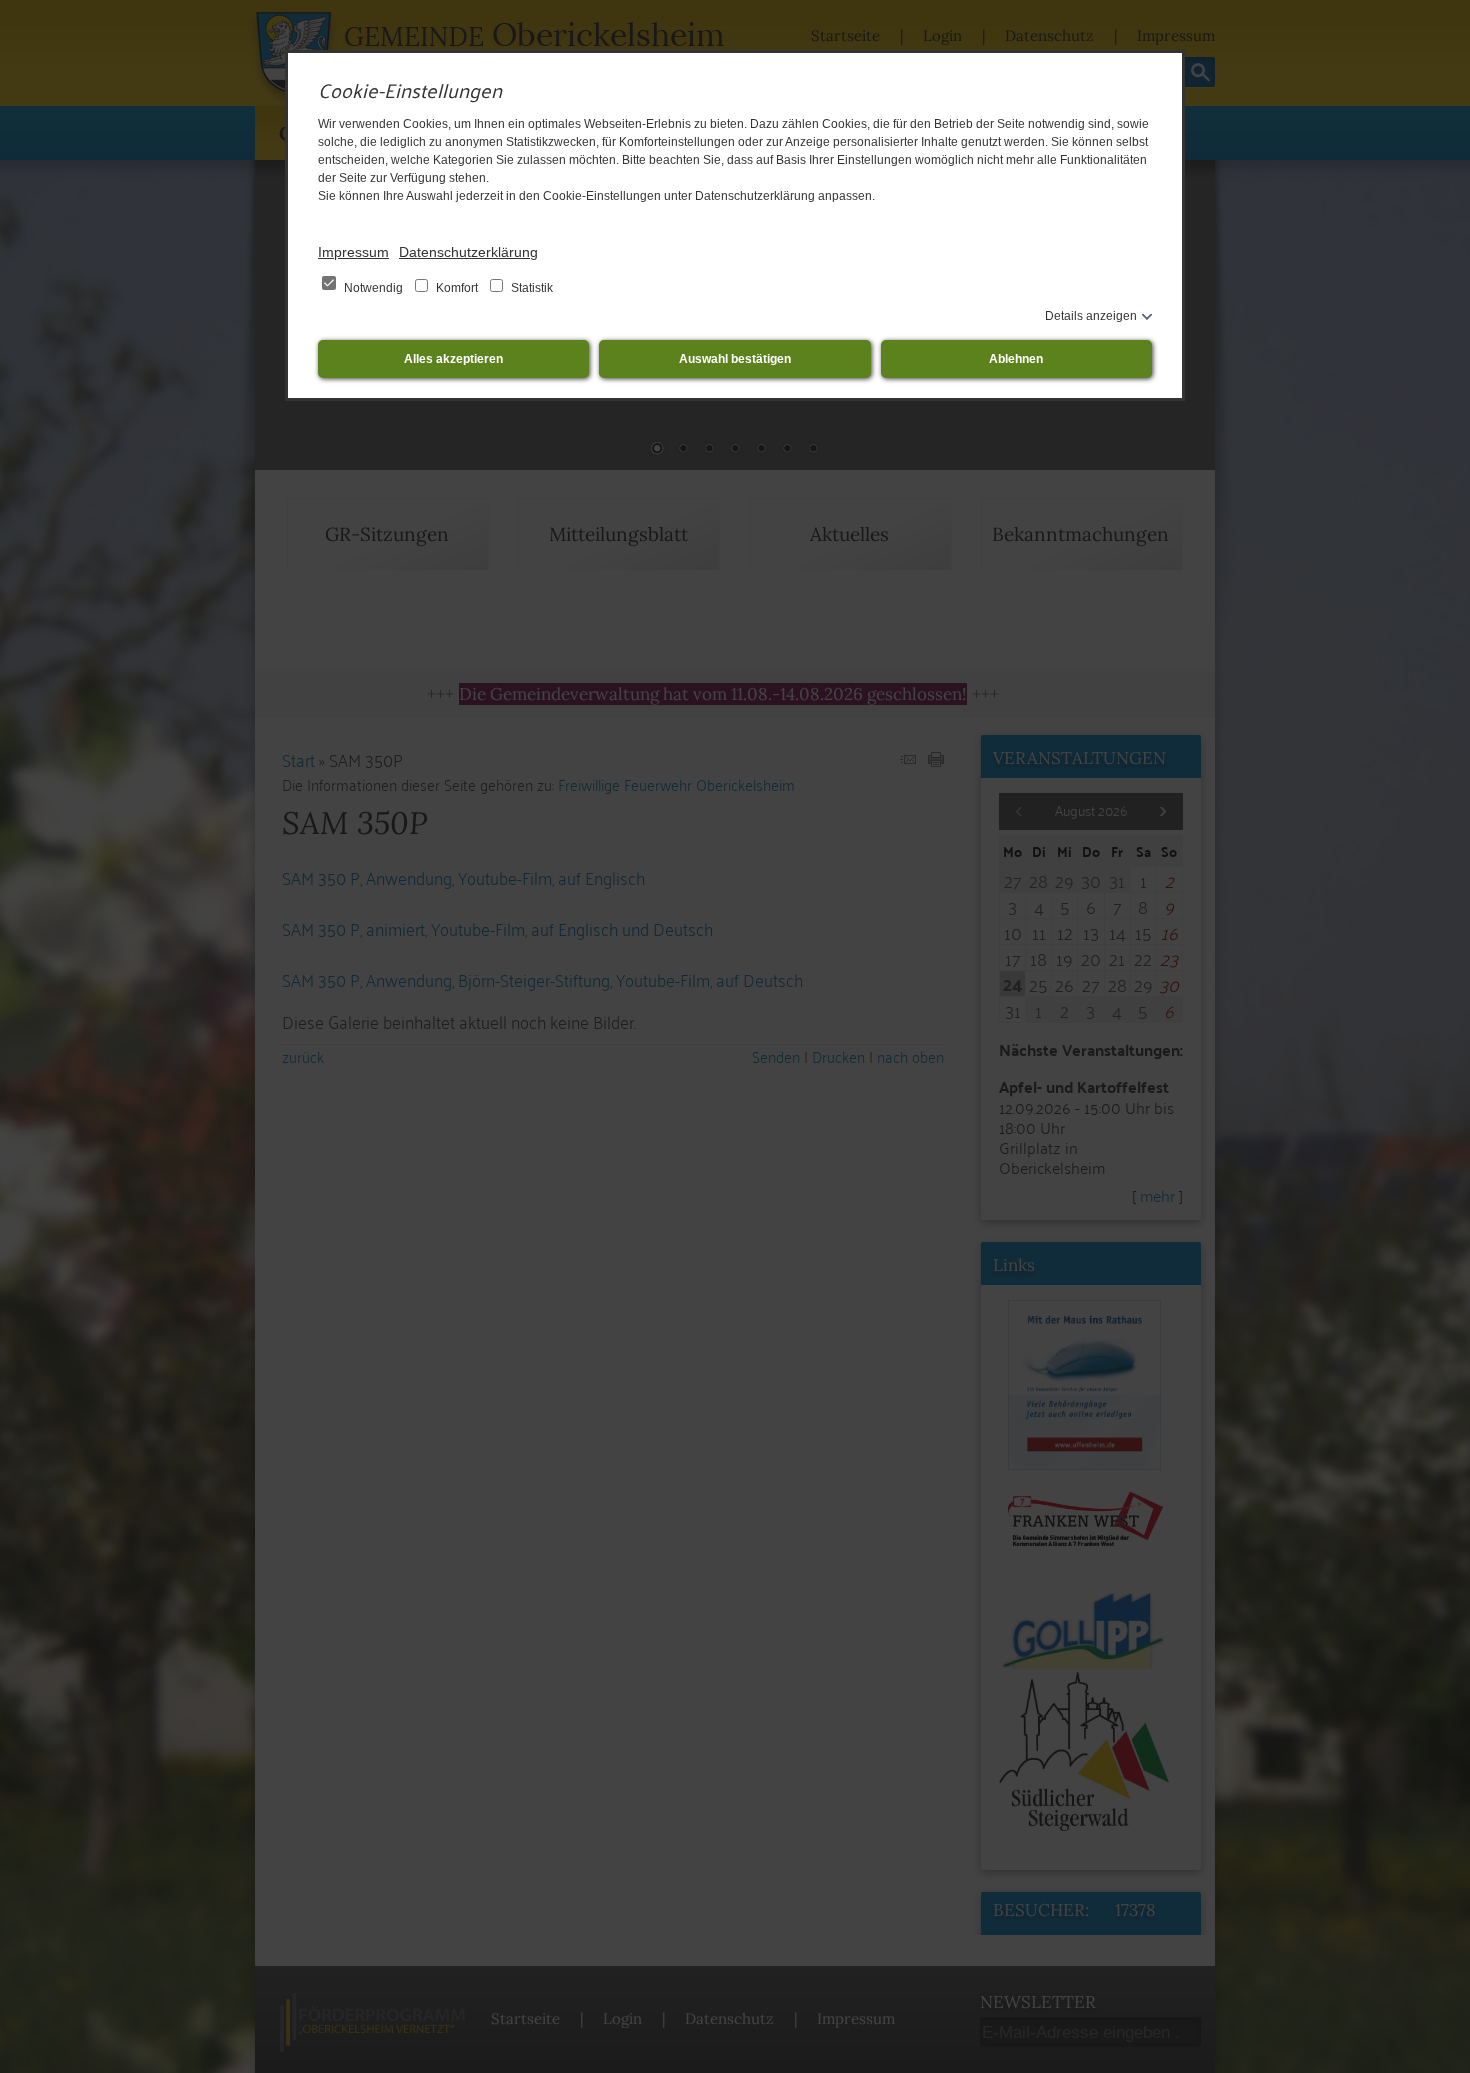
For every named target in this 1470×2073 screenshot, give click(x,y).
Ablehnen (1016, 359)
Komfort (457, 288)
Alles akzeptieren (453, 359)
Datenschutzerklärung (468, 252)
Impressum (353, 252)
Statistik (530, 288)
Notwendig (373, 288)
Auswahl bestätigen (735, 359)
